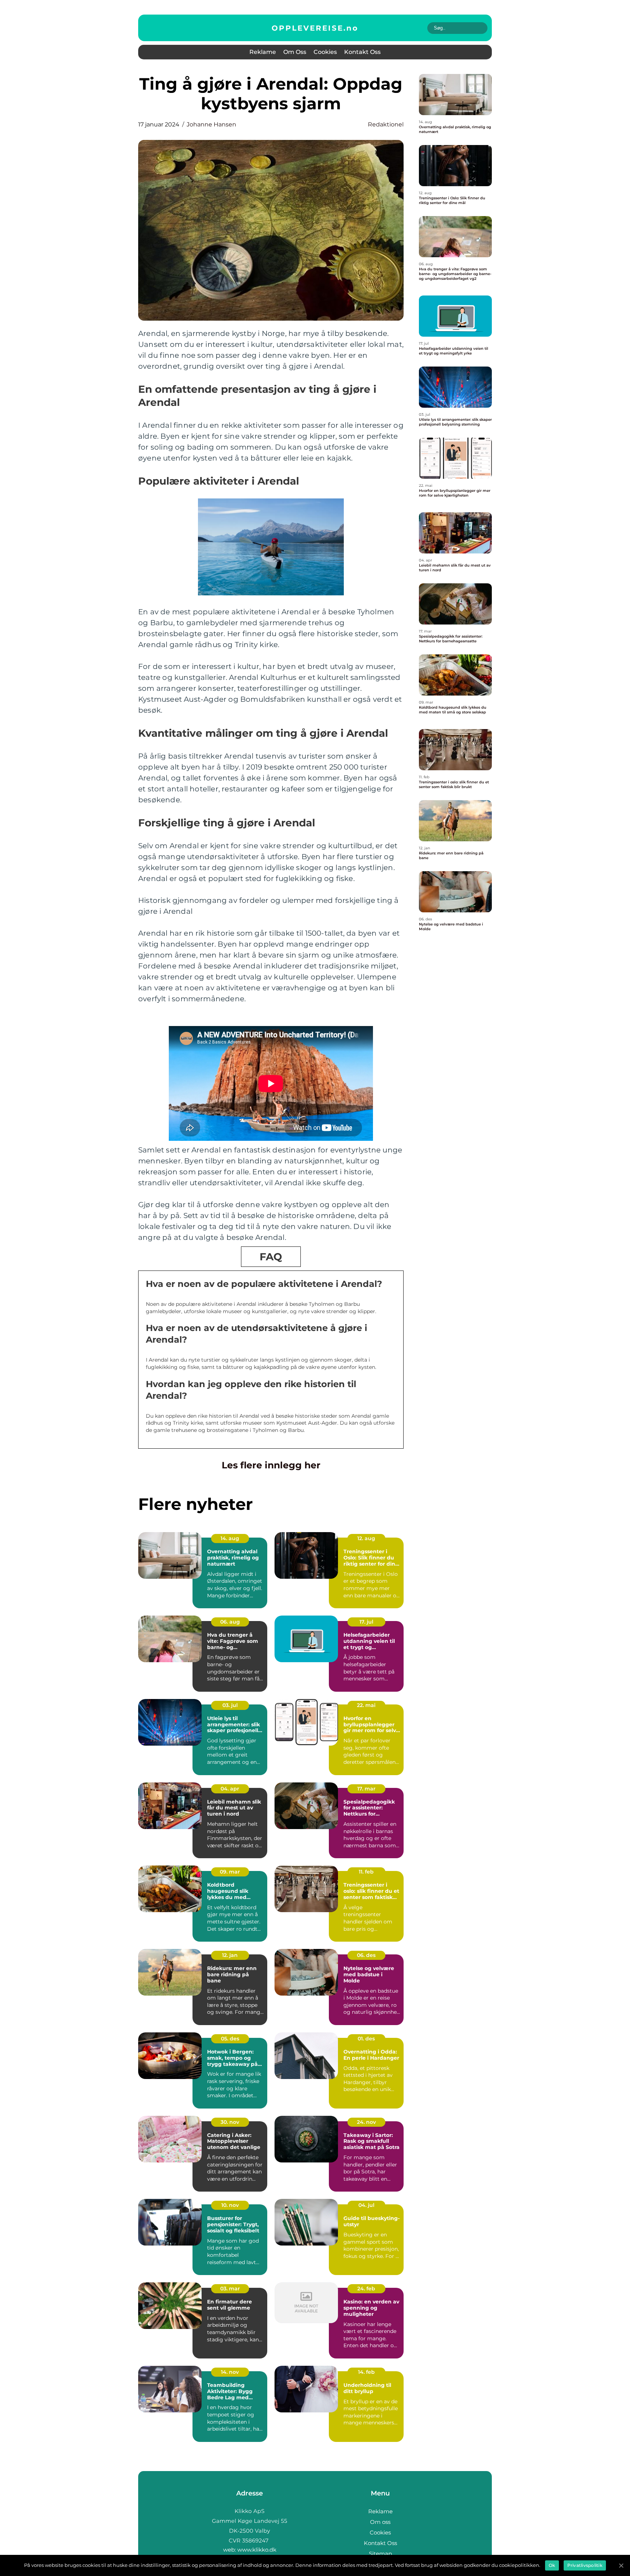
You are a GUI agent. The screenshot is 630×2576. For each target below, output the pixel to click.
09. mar (230, 1872)
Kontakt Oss (362, 52)
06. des (366, 1955)
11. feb (366, 1872)
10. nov (230, 2205)
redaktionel (386, 124)
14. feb (366, 2372)
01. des (366, 2039)
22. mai (366, 1705)
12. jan (230, 1955)
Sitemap (380, 2554)
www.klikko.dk (257, 2550)
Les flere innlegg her (271, 1465)
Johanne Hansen (211, 124)
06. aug (230, 1622)
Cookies (325, 52)
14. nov (230, 2372)
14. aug (230, 1538)
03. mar (230, 2289)
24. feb (366, 2289)
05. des (230, 2039)
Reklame (263, 52)
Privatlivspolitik (585, 2565)
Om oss (295, 52)
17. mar (366, 1789)
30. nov (230, 2122)
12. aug (366, 1538)
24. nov (366, 2122)
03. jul (230, 1705)
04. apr (230, 1789)
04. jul (366, 2205)
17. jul (366, 1622)
